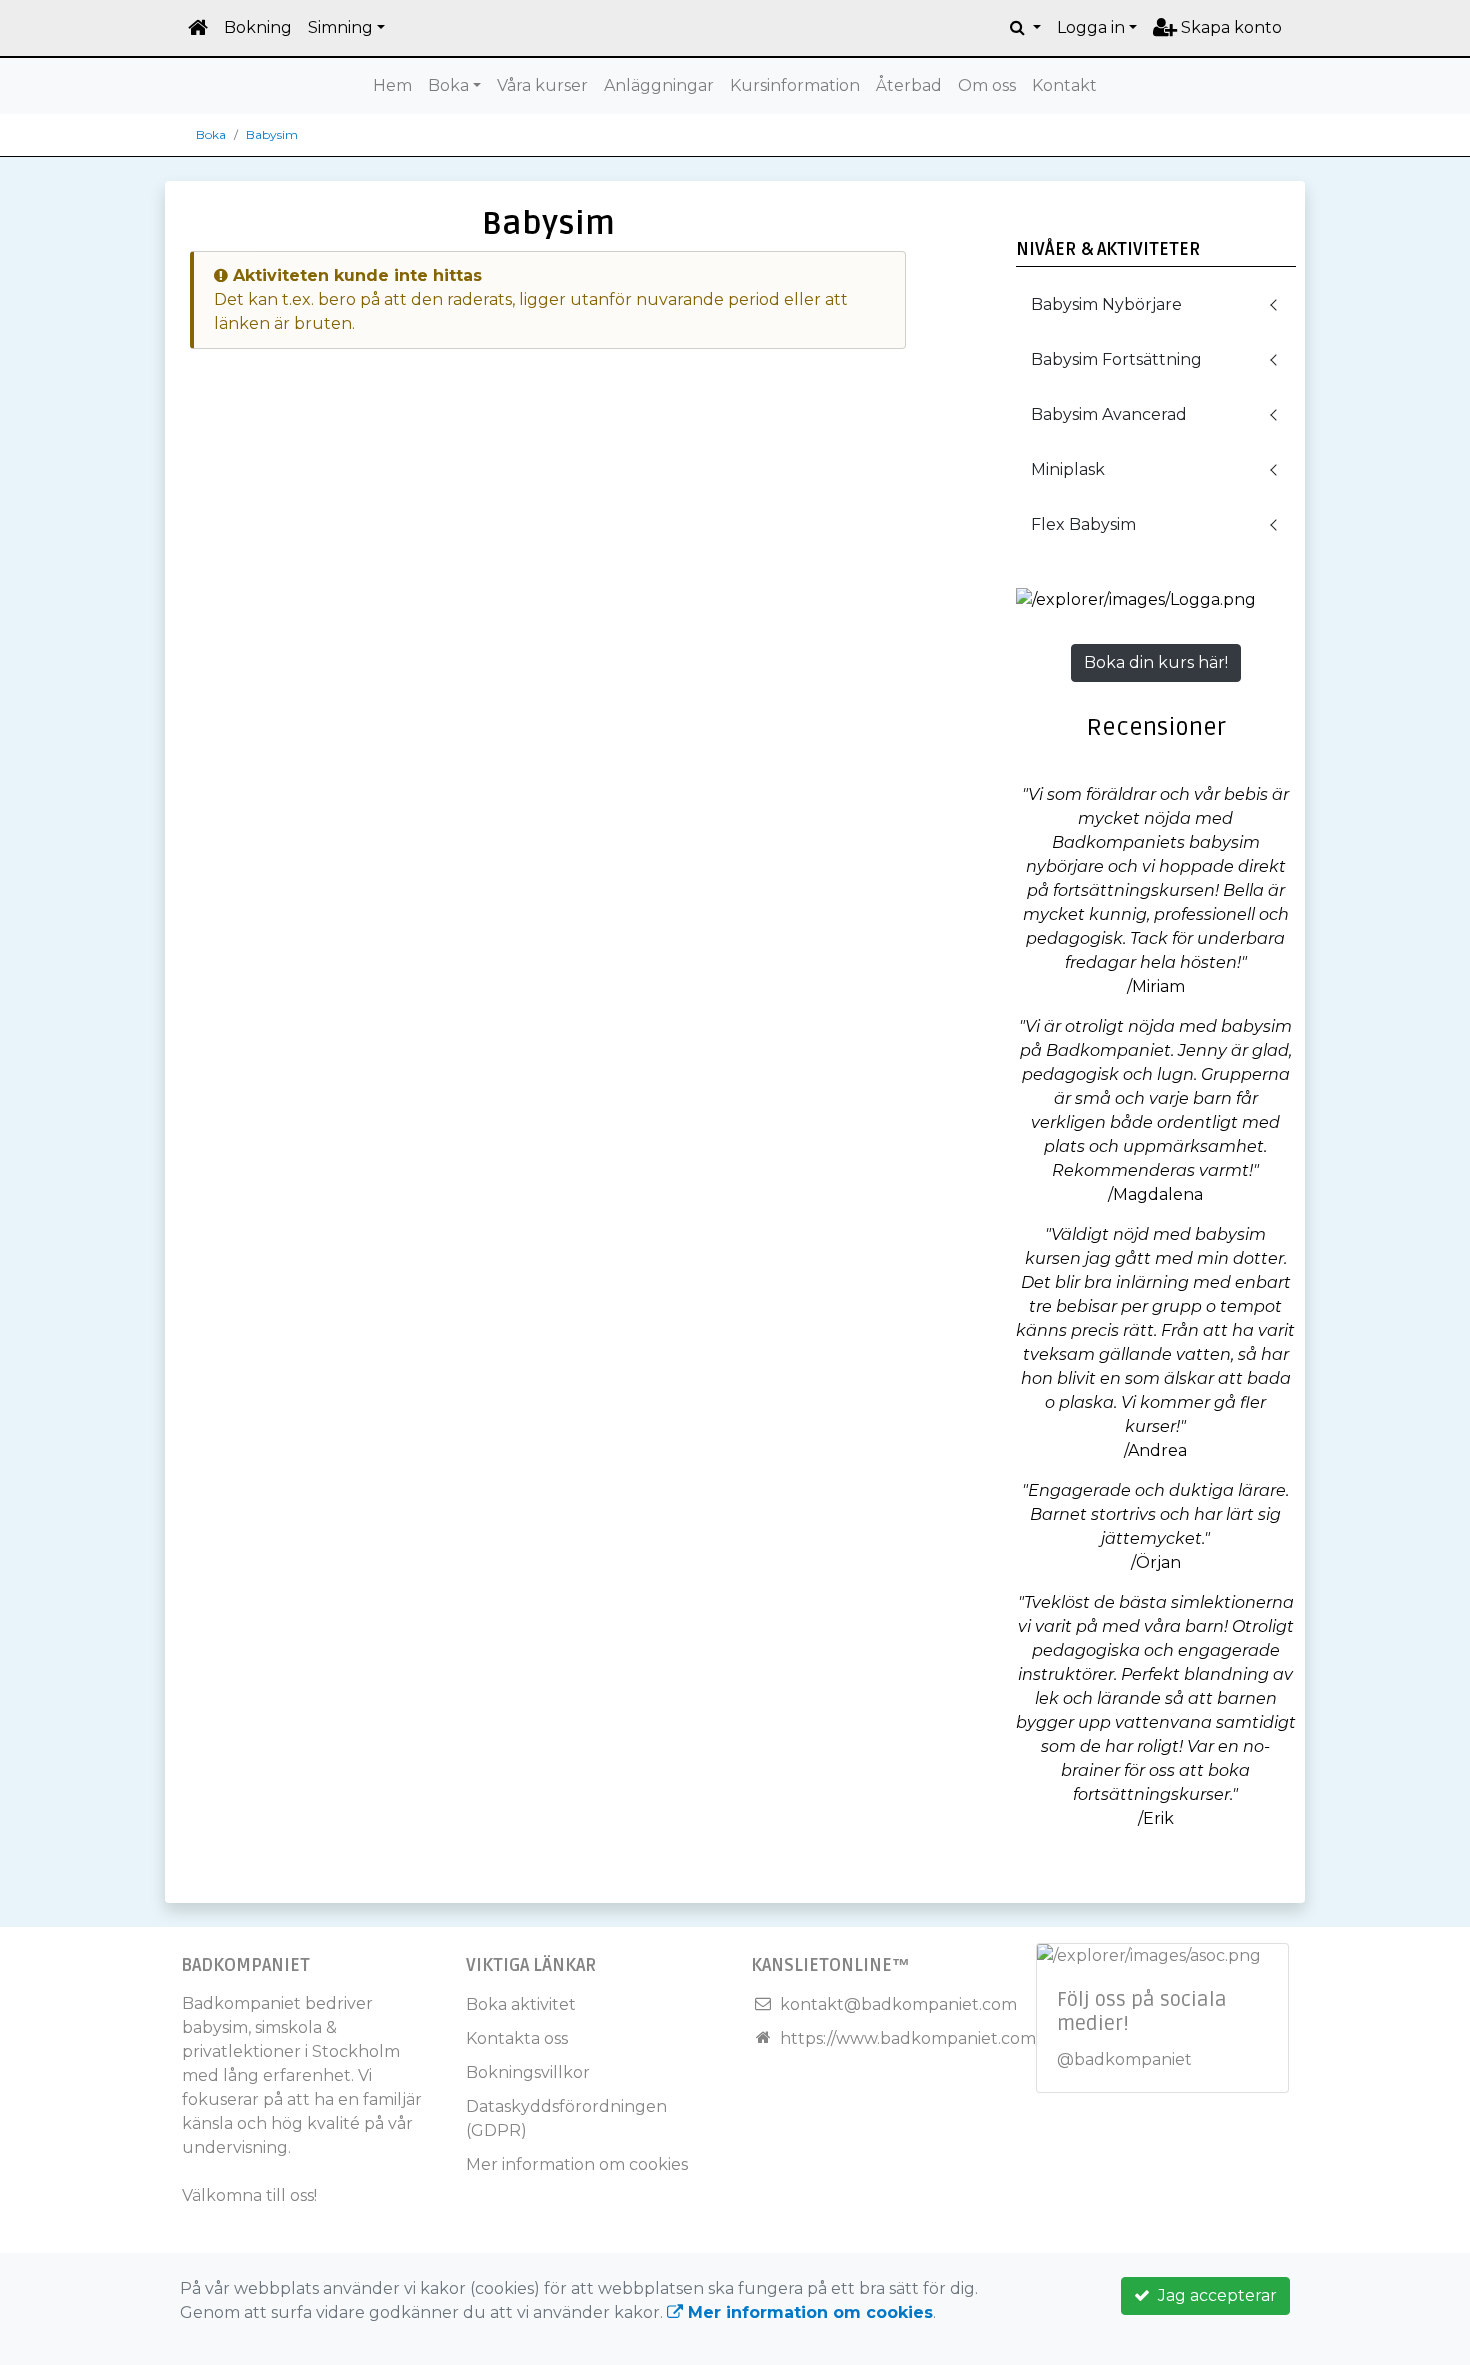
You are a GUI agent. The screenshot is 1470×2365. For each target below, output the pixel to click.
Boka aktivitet (521, 2004)
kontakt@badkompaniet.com (898, 2004)
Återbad (909, 85)
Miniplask (1068, 469)
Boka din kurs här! (1156, 662)
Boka (448, 85)
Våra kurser (542, 85)
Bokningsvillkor (528, 2072)
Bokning (258, 27)
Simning (340, 27)
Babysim (272, 134)
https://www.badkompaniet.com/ (910, 2038)
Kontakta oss (517, 2038)
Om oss (987, 85)
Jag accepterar (1213, 2295)
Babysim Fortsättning (1116, 359)
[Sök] (1025, 28)
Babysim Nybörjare (1106, 304)
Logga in (1091, 27)
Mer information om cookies (577, 2164)
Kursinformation (795, 85)
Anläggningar (659, 85)
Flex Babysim (1083, 524)
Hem (392, 85)
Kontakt (1064, 85)
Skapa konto (1229, 27)
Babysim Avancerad (1109, 414)
